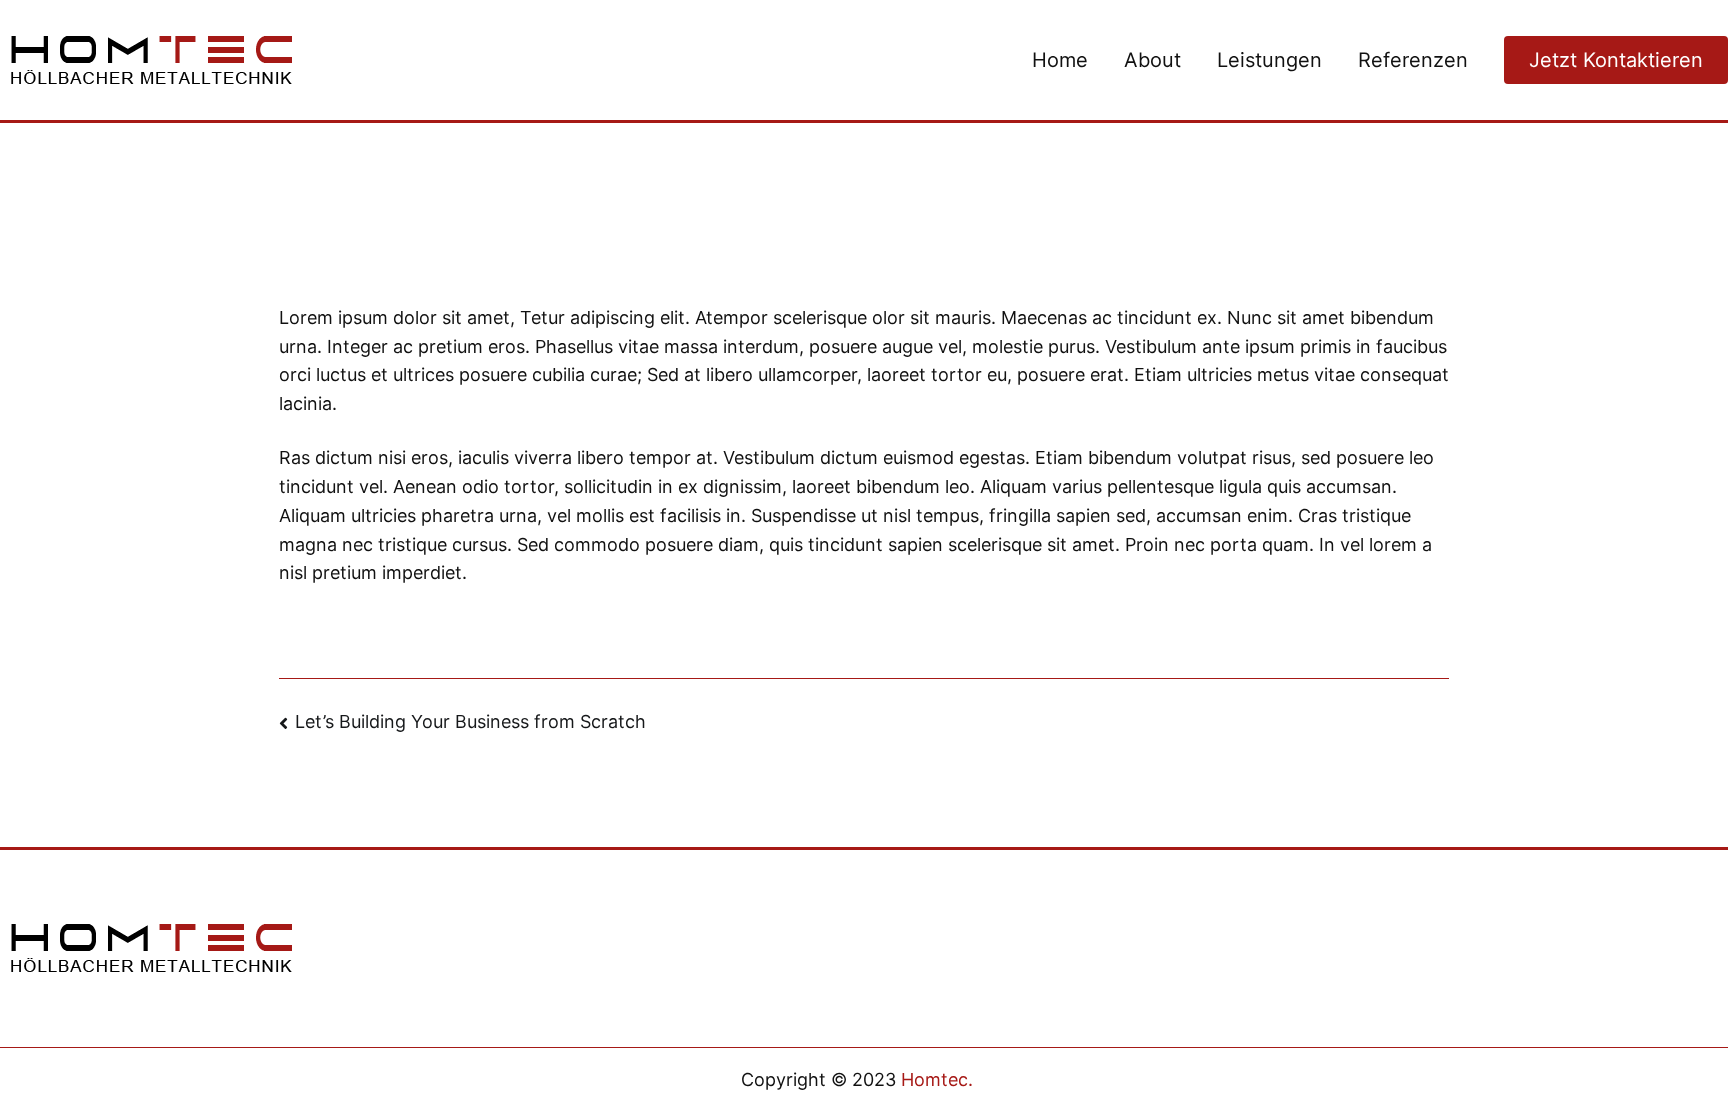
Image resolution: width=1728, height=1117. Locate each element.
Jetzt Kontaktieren (1616, 60)
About (1152, 60)
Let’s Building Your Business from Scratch (470, 721)
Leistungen (1269, 60)
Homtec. (937, 1079)
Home (1060, 60)
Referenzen (1413, 60)
